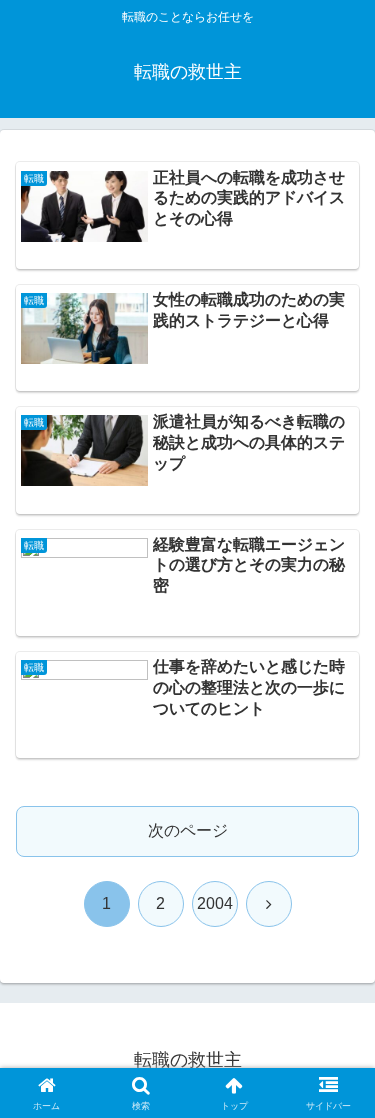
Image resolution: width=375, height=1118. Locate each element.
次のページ (188, 830)
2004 (215, 903)
